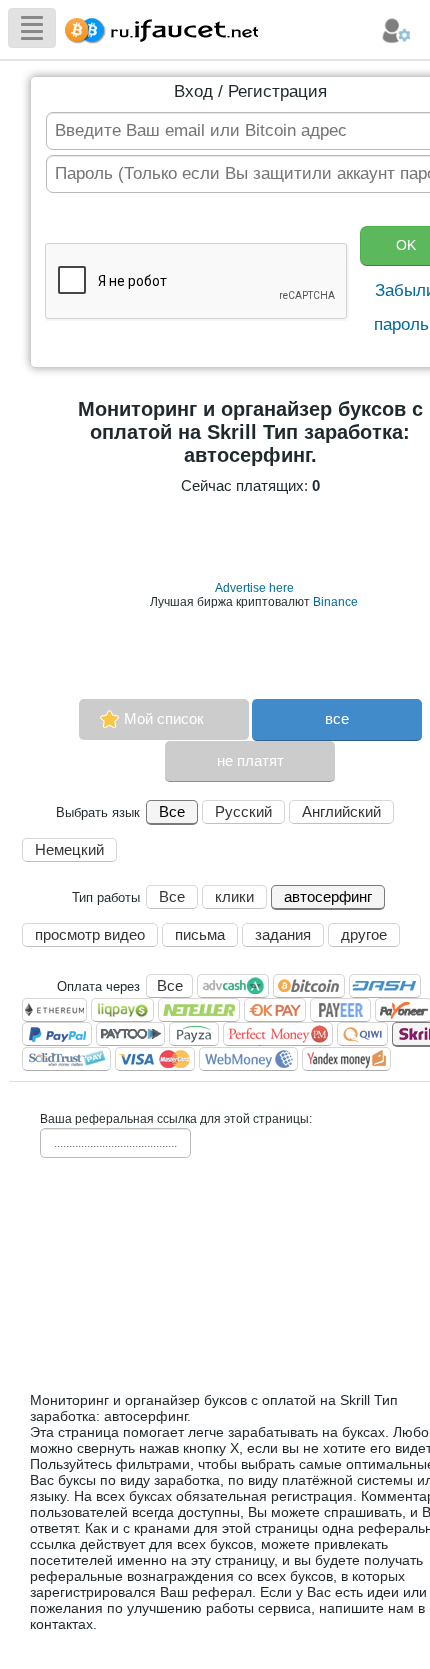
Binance (335, 602)
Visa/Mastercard (155, 1059)
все (337, 718)
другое (364, 934)
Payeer (340, 1010)
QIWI (362, 1034)
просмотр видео (90, 934)
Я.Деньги (346, 1059)
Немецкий (69, 849)
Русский (243, 811)
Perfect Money (278, 1034)
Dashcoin (385, 986)
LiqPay (122, 1010)
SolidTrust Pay (66, 1059)
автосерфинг (328, 896)
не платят (250, 760)
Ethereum (54, 1010)
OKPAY (275, 1010)
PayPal (57, 1034)
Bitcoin (309, 986)
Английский (341, 811)
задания (283, 934)
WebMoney (248, 1059)
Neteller (199, 1010)
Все (172, 811)
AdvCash (233, 986)
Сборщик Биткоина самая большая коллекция (157, 27)
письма (200, 934)
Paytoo (130, 1034)
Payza (194, 1034)
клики (234, 896)
